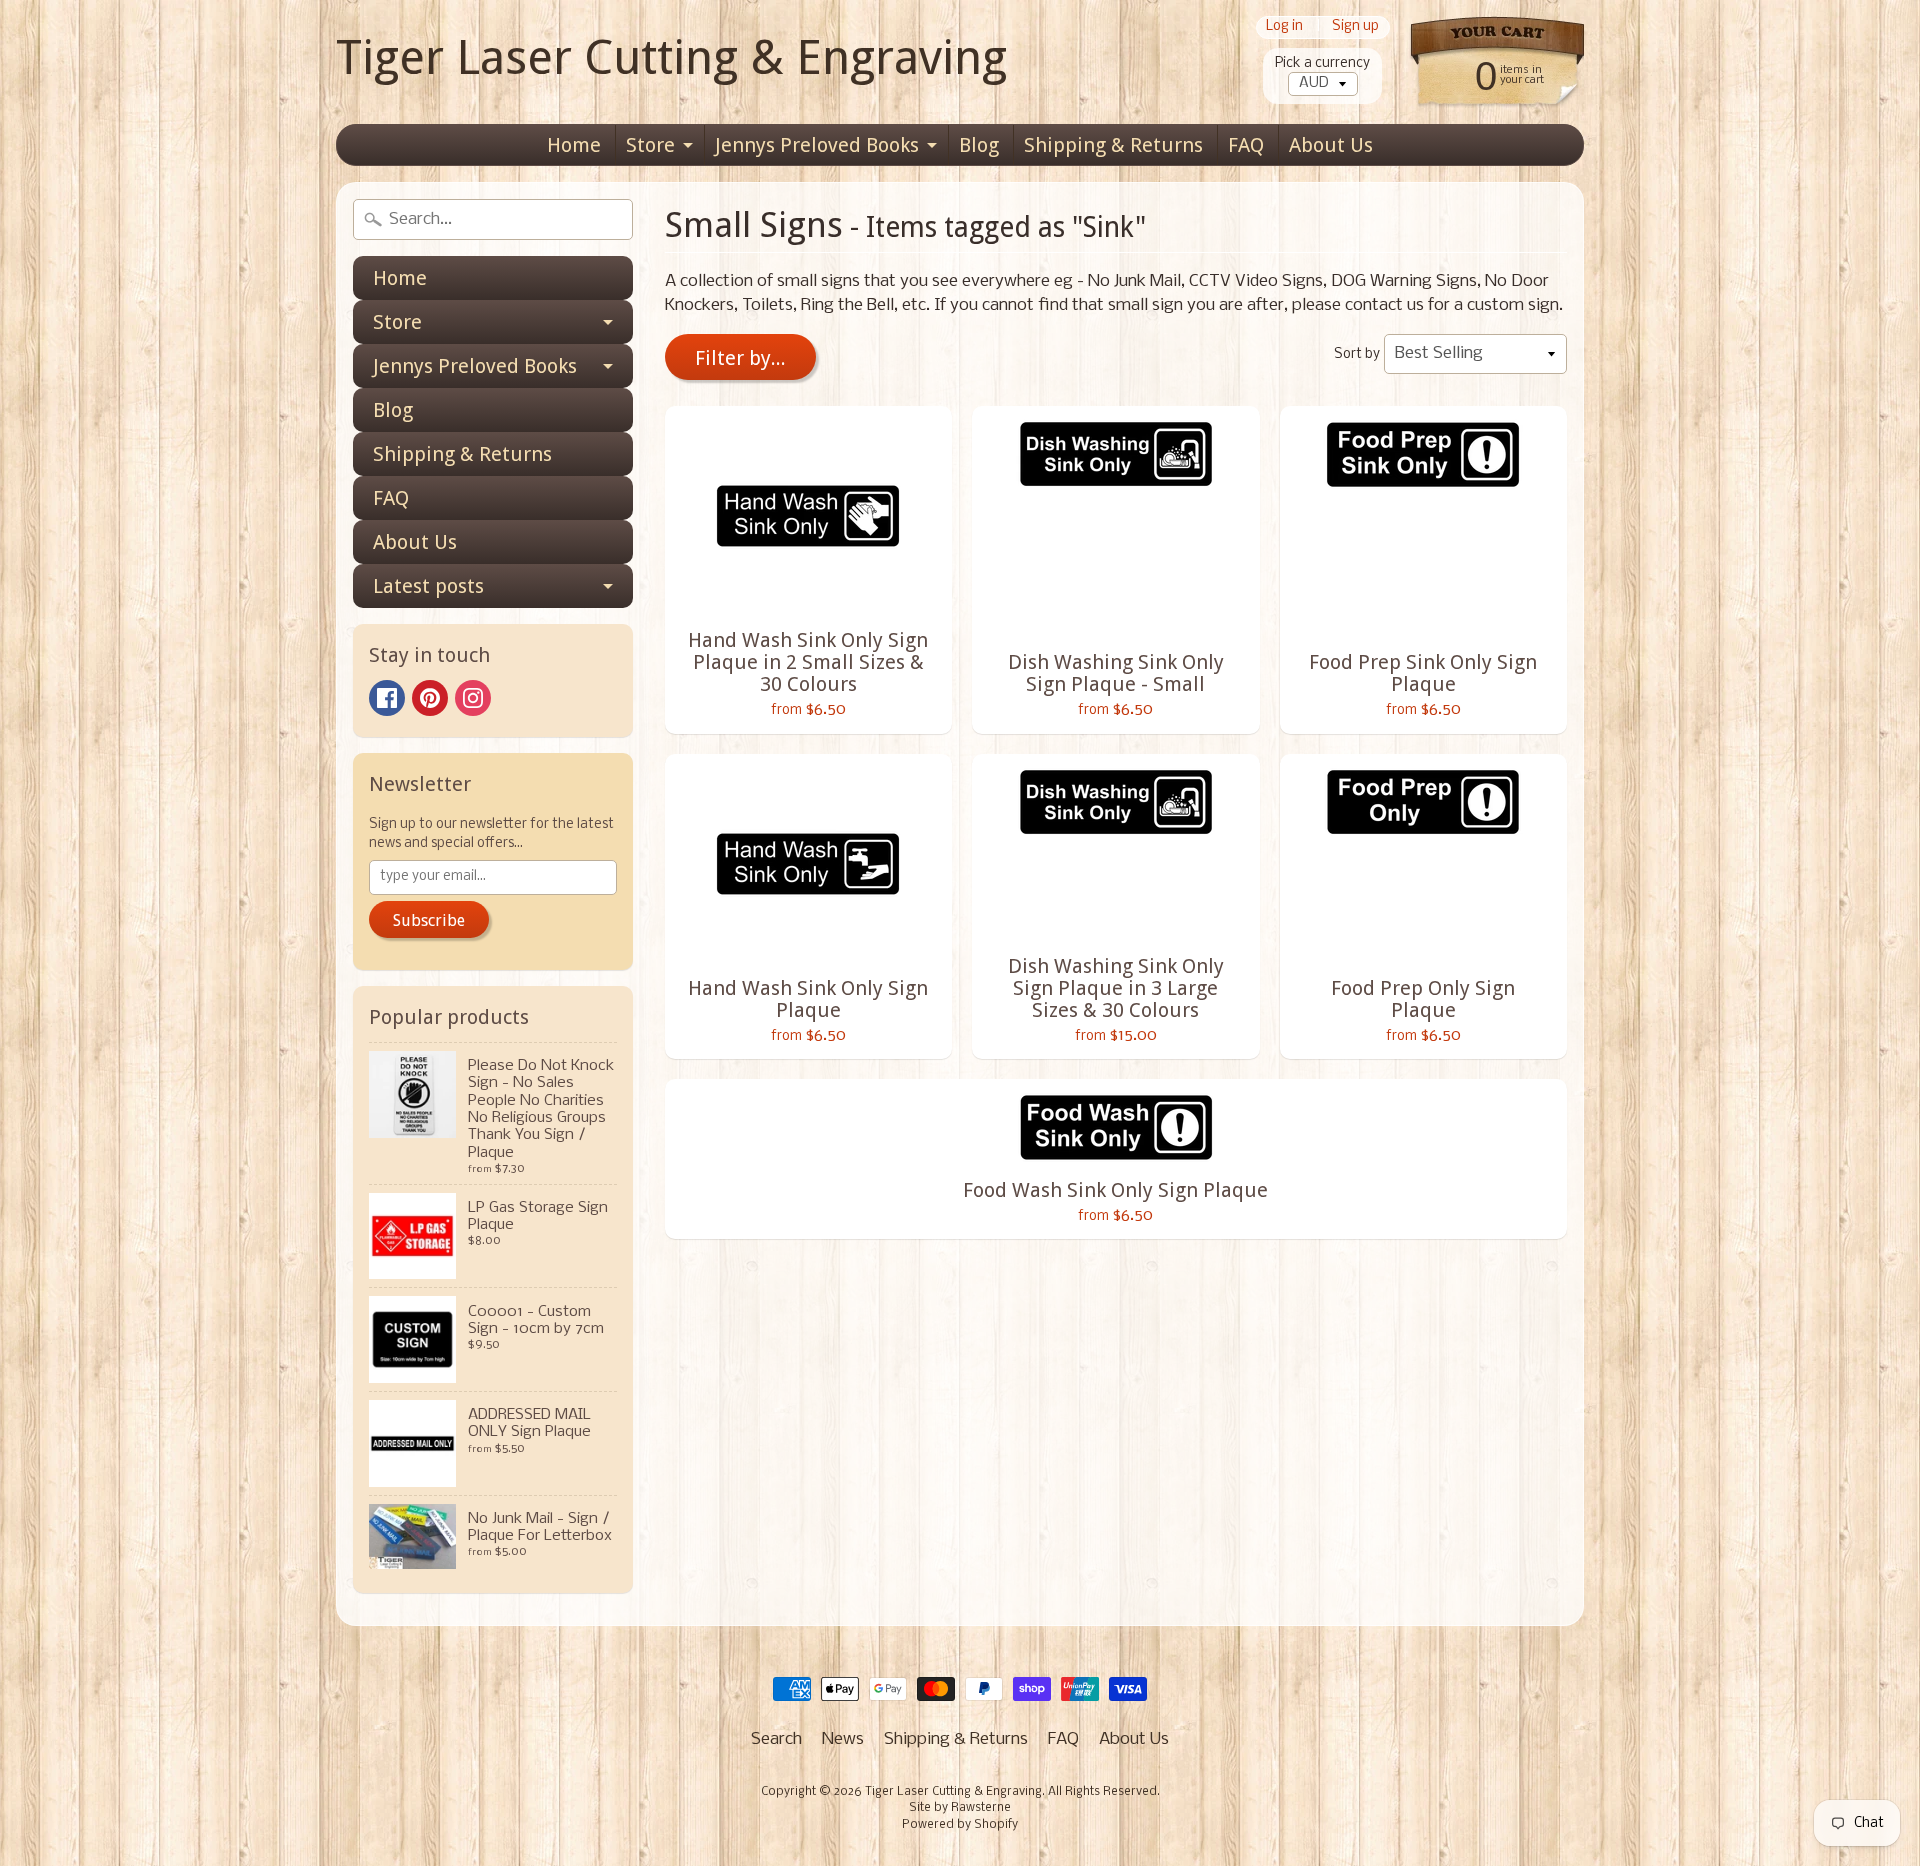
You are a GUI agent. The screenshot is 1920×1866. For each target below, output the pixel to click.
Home (574, 145)
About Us (1331, 145)
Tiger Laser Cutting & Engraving (671, 57)
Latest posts (428, 586)
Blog (979, 145)
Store (650, 145)
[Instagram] (473, 698)
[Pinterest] (430, 698)
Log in (1284, 27)
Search (776, 1739)
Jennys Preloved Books (817, 145)
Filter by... (740, 358)
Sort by (1357, 354)
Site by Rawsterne (960, 1808)
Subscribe (429, 920)
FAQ (1246, 145)
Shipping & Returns (1113, 145)
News (843, 1739)
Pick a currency (1322, 63)
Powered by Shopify (960, 1825)
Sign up (1355, 27)
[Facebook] (387, 698)
